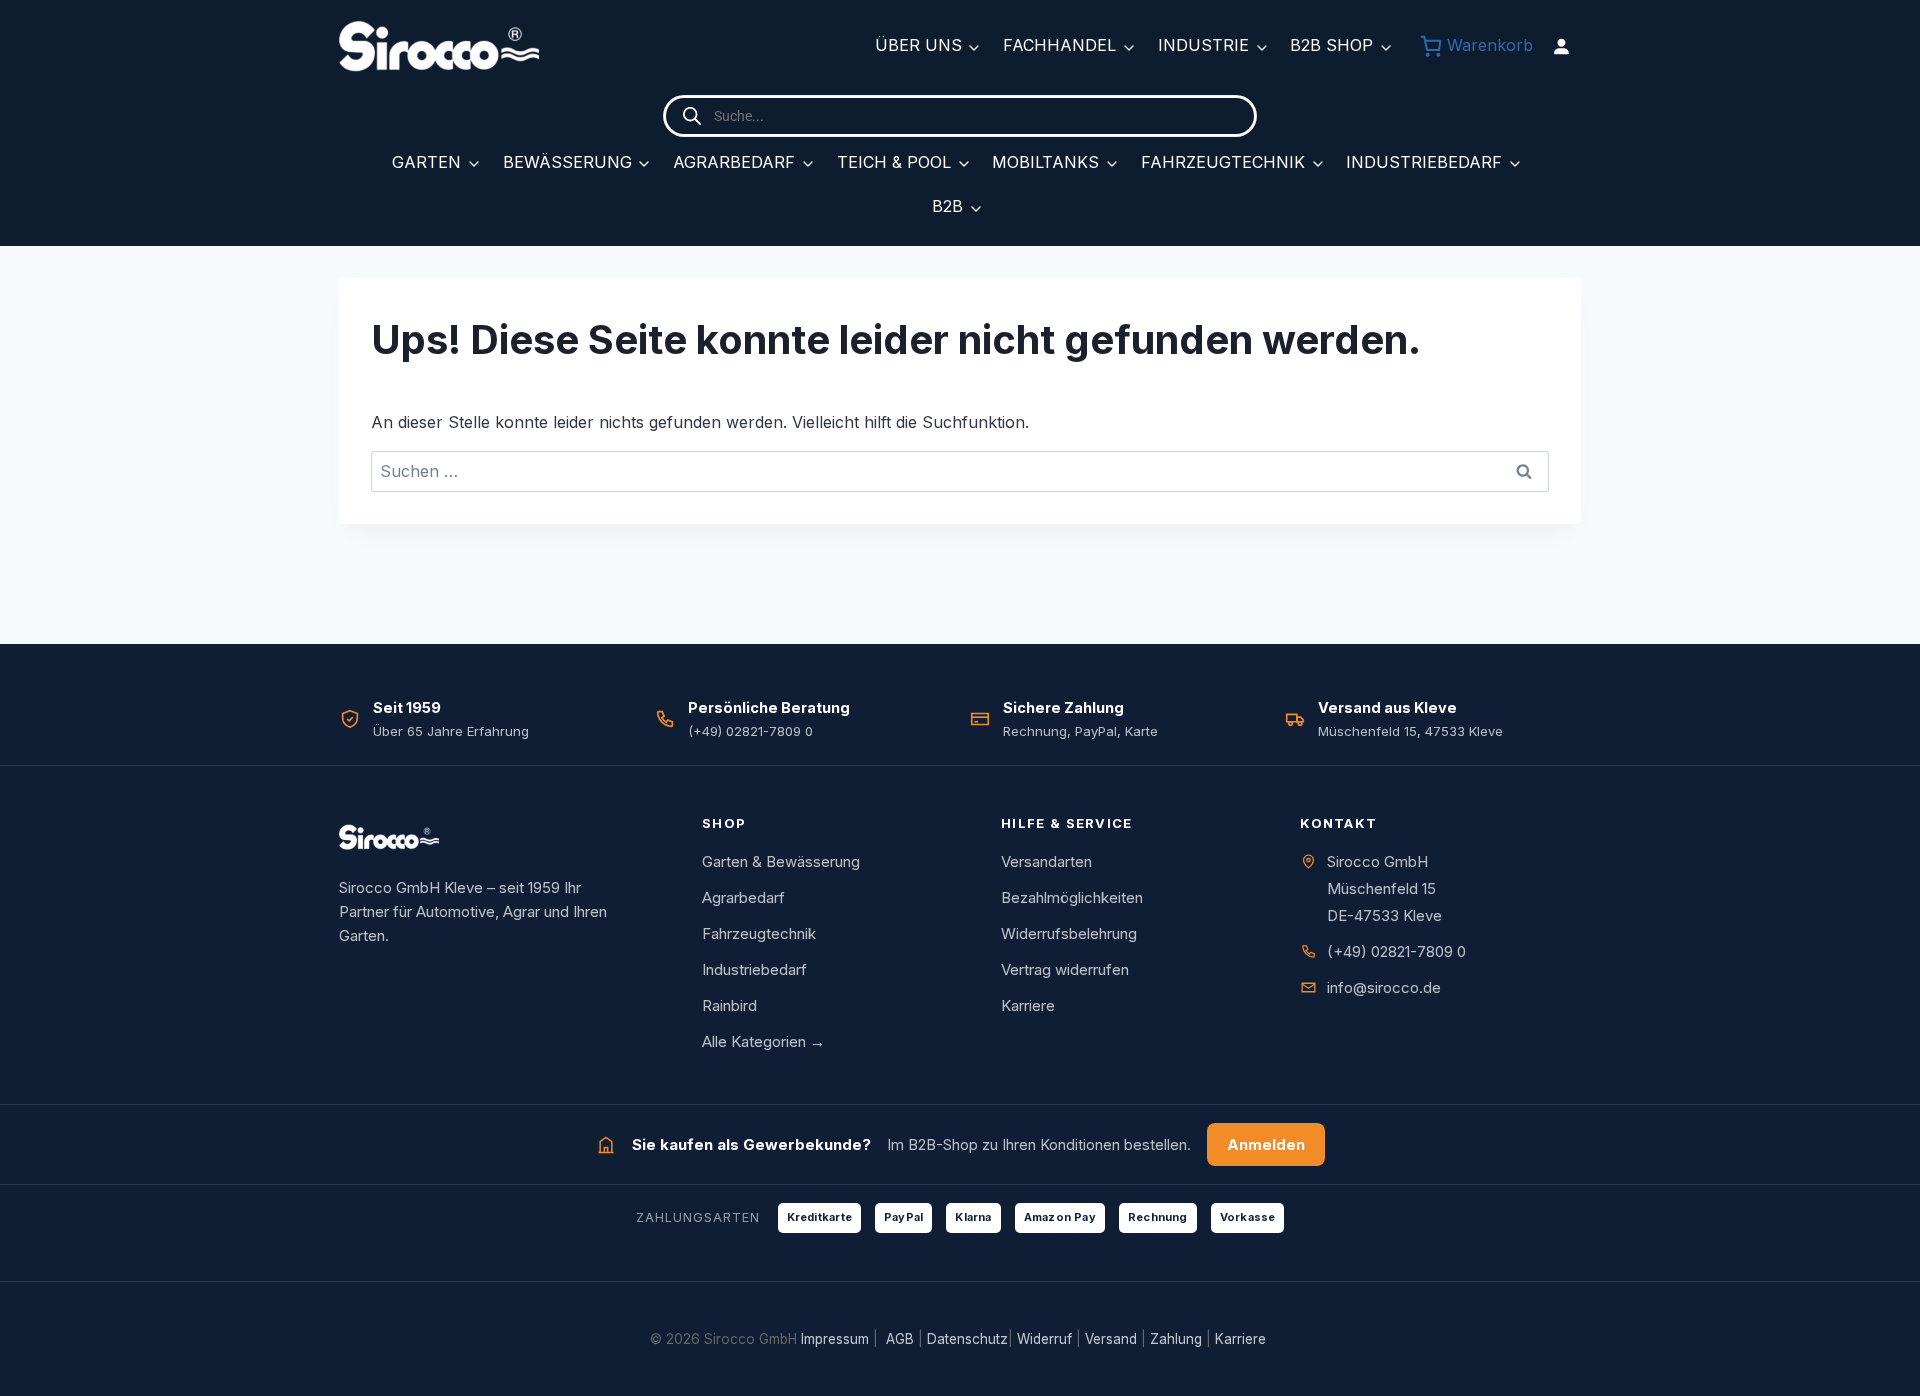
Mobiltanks (1045, 162)
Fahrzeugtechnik (1223, 162)
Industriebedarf (1424, 162)
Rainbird (729, 1005)
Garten (426, 162)
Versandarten (1046, 861)
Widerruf (1044, 1339)
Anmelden (1266, 1144)
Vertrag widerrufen (1065, 969)
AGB (900, 1339)
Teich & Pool (894, 162)
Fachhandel (1059, 45)
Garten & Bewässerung (781, 861)
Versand (1111, 1339)
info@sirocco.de (1384, 987)
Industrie (1203, 45)
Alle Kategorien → (763, 1041)
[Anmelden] (1561, 46)
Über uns (918, 45)
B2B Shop (1331, 45)
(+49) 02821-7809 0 (1396, 951)
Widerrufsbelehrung (1069, 933)
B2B (947, 206)
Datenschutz (967, 1339)
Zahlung (1176, 1339)
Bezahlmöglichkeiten (1072, 897)
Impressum (835, 1339)
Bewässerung (567, 162)
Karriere (1028, 1005)
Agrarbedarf (734, 162)
